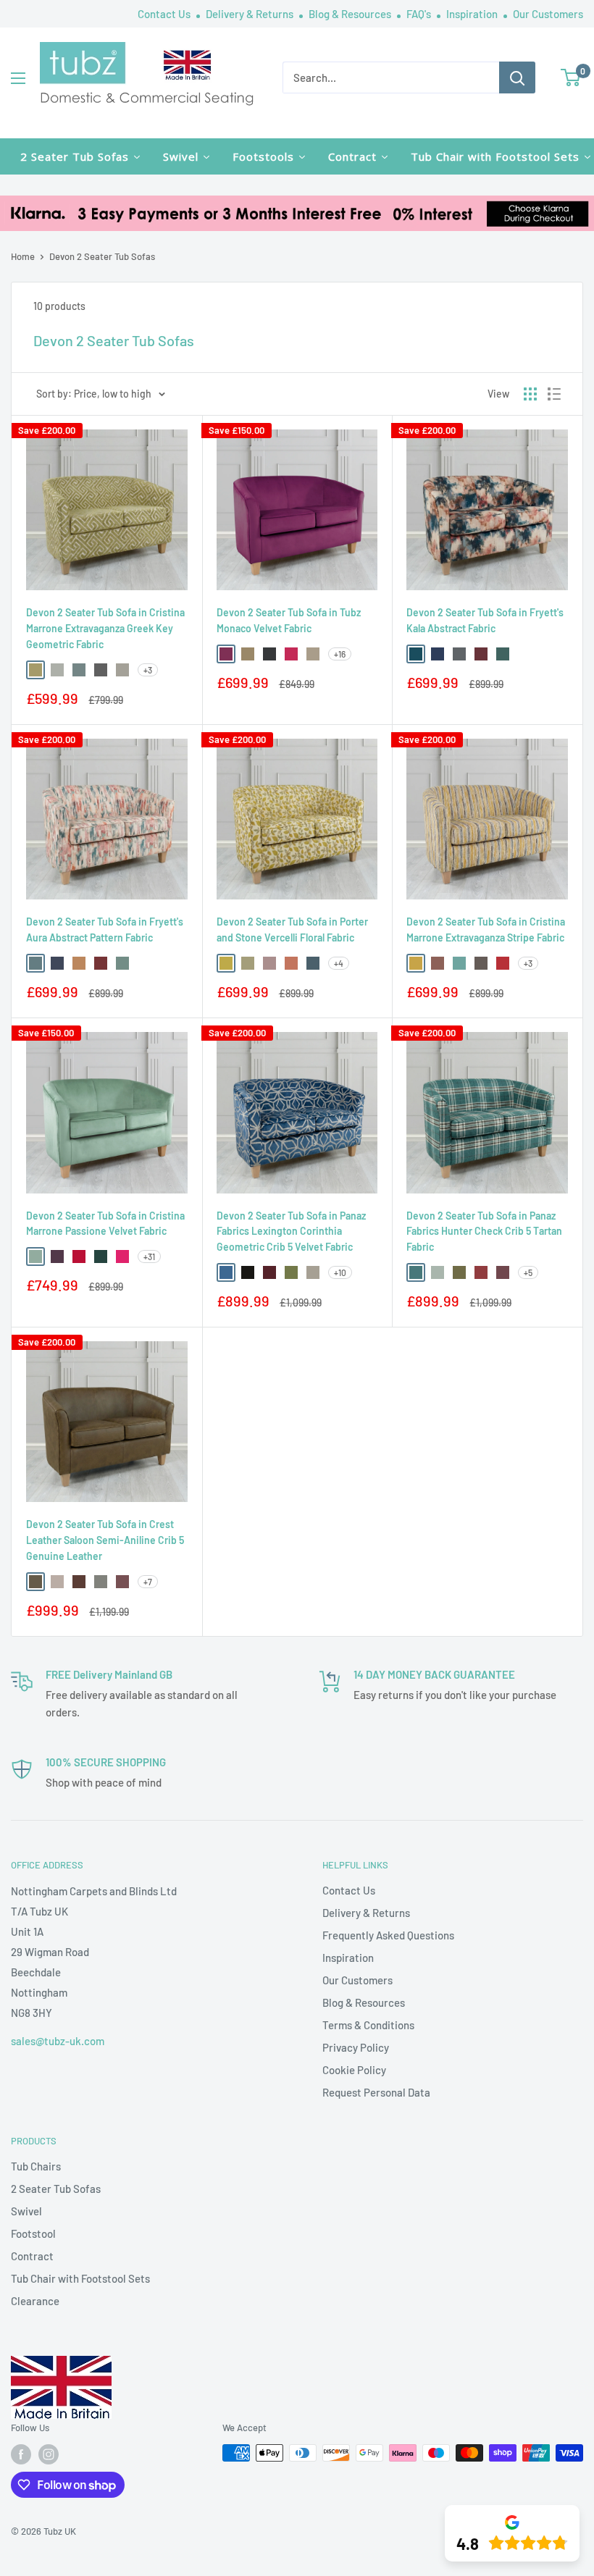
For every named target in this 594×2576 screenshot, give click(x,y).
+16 (340, 654)
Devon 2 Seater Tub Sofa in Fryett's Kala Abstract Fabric (485, 620)
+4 (339, 963)
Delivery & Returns (251, 14)
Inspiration (473, 14)
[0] (571, 77)
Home (23, 256)
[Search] (517, 77)
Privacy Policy (356, 2047)
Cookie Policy (354, 2070)
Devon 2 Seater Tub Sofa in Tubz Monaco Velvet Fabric (289, 620)
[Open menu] (18, 78)
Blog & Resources (351, 14)
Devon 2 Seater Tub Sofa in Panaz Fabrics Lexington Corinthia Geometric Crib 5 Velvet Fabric (291, 1231)
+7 (148, 1582)
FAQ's (420, 14)
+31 (149, 1256)
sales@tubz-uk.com (58, 2041)
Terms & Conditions (368, 2025)
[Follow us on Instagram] (49, 2454)
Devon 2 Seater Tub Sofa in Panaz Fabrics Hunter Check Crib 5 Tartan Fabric (484, 1231)
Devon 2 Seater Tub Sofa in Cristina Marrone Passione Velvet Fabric (105, 1224)
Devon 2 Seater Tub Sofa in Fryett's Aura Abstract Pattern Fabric (105, 930)
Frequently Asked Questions (388, 1935)
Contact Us (165, 14)
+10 (340, 1272)
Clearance (35, 2301)
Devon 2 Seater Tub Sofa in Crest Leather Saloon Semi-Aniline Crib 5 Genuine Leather (105, 1540)
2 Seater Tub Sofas (56, 2189)
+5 (528, 1272)
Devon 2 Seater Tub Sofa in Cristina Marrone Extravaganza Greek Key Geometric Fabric (105, 628)
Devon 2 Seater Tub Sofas (102, 256)
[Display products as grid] (530, 394)
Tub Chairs (36, 2166)
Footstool (33, 2233)
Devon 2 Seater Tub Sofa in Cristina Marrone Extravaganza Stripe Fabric (486, 930)
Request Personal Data (376, 2092)
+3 (148, 670)
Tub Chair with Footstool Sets (80, 2278)
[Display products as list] (554, 394)
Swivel (26, 2211)
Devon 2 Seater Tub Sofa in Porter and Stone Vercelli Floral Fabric (292, 930)
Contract (32, 2256)
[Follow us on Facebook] (21, 2454)
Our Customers (548, 14)
